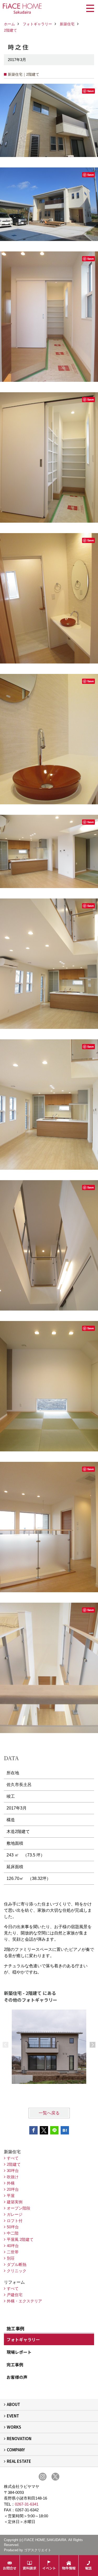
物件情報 (69, 2568)
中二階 (13, 2233)
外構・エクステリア (24, 2301)
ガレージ (15, 2214)
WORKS (14, 2427)
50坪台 (13, 2227)
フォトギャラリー (23, 2339)
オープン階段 (19, 2208)
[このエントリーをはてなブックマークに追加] (65, 2130)
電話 (88, 2568)
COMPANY (16, 2450)
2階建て (14, 2164)
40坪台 (13, 2246)
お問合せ (10, 2568)
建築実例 (15, 2202)
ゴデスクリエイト (38, 2550)
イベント (49, 2568)
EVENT (13, 2416)
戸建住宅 (15, 2295)
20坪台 (13, 2189)
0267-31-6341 (27, 2504)
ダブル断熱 (17, 2264)
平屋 (11, 2196)
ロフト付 (15, 2221)
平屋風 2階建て (20, 2239)
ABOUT (13, 2404)
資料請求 (30, 2568)
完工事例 (15, 2364)
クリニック (17, 2271)
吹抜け (13, 2177)
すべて (13, 2158)
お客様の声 (17, 2377)
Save (91, 91)
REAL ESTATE (19, 2461)
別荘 (11, 2258)
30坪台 (13, 2171)
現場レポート (19, 2352)
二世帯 (13, 2252)
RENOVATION (19, 2438)
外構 (11, 2183)
